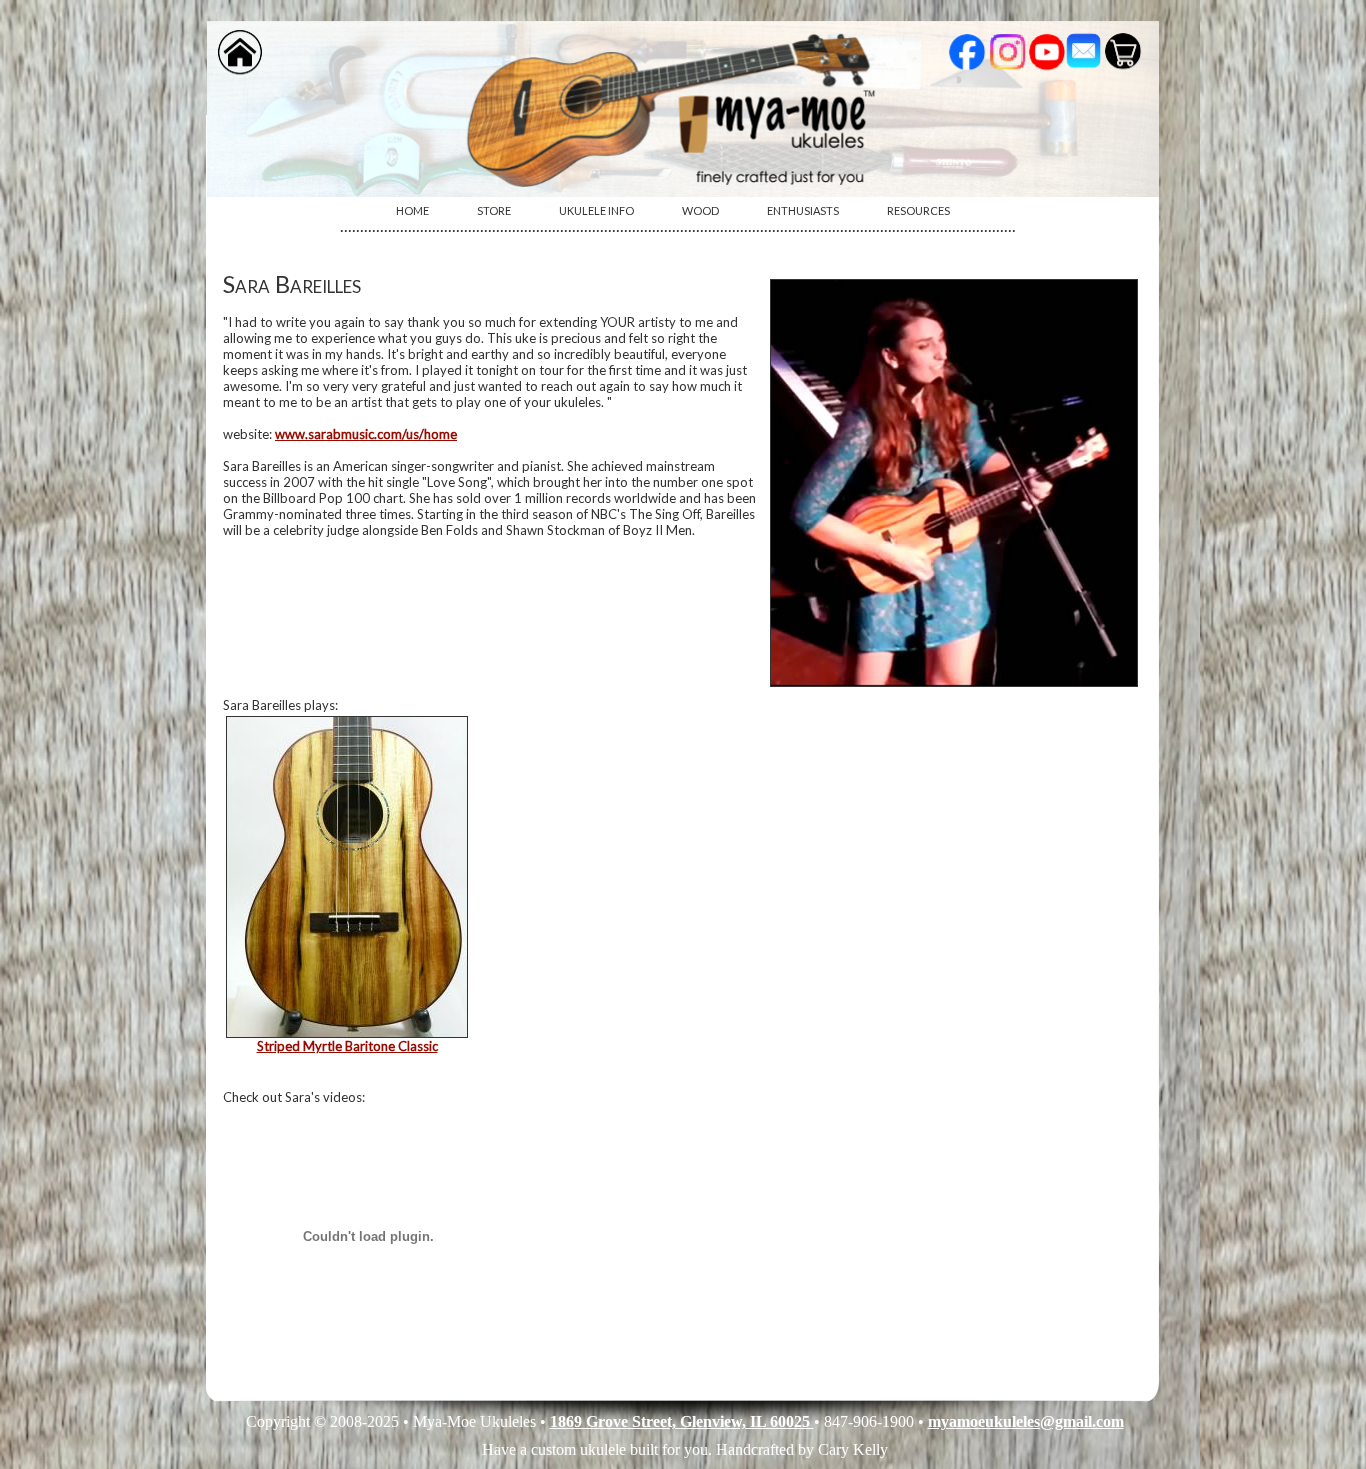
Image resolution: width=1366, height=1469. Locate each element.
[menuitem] (412, 211)
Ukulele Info (596, 210)
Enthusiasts (803, 210)
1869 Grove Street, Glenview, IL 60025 (682, 1421)
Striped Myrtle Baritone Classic (347, 1046)
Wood (700, 210)
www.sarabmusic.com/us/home (366, 434)
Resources (918, 210)
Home (412, 210)
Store (494, 210)
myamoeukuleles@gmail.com (1026, 1421)
